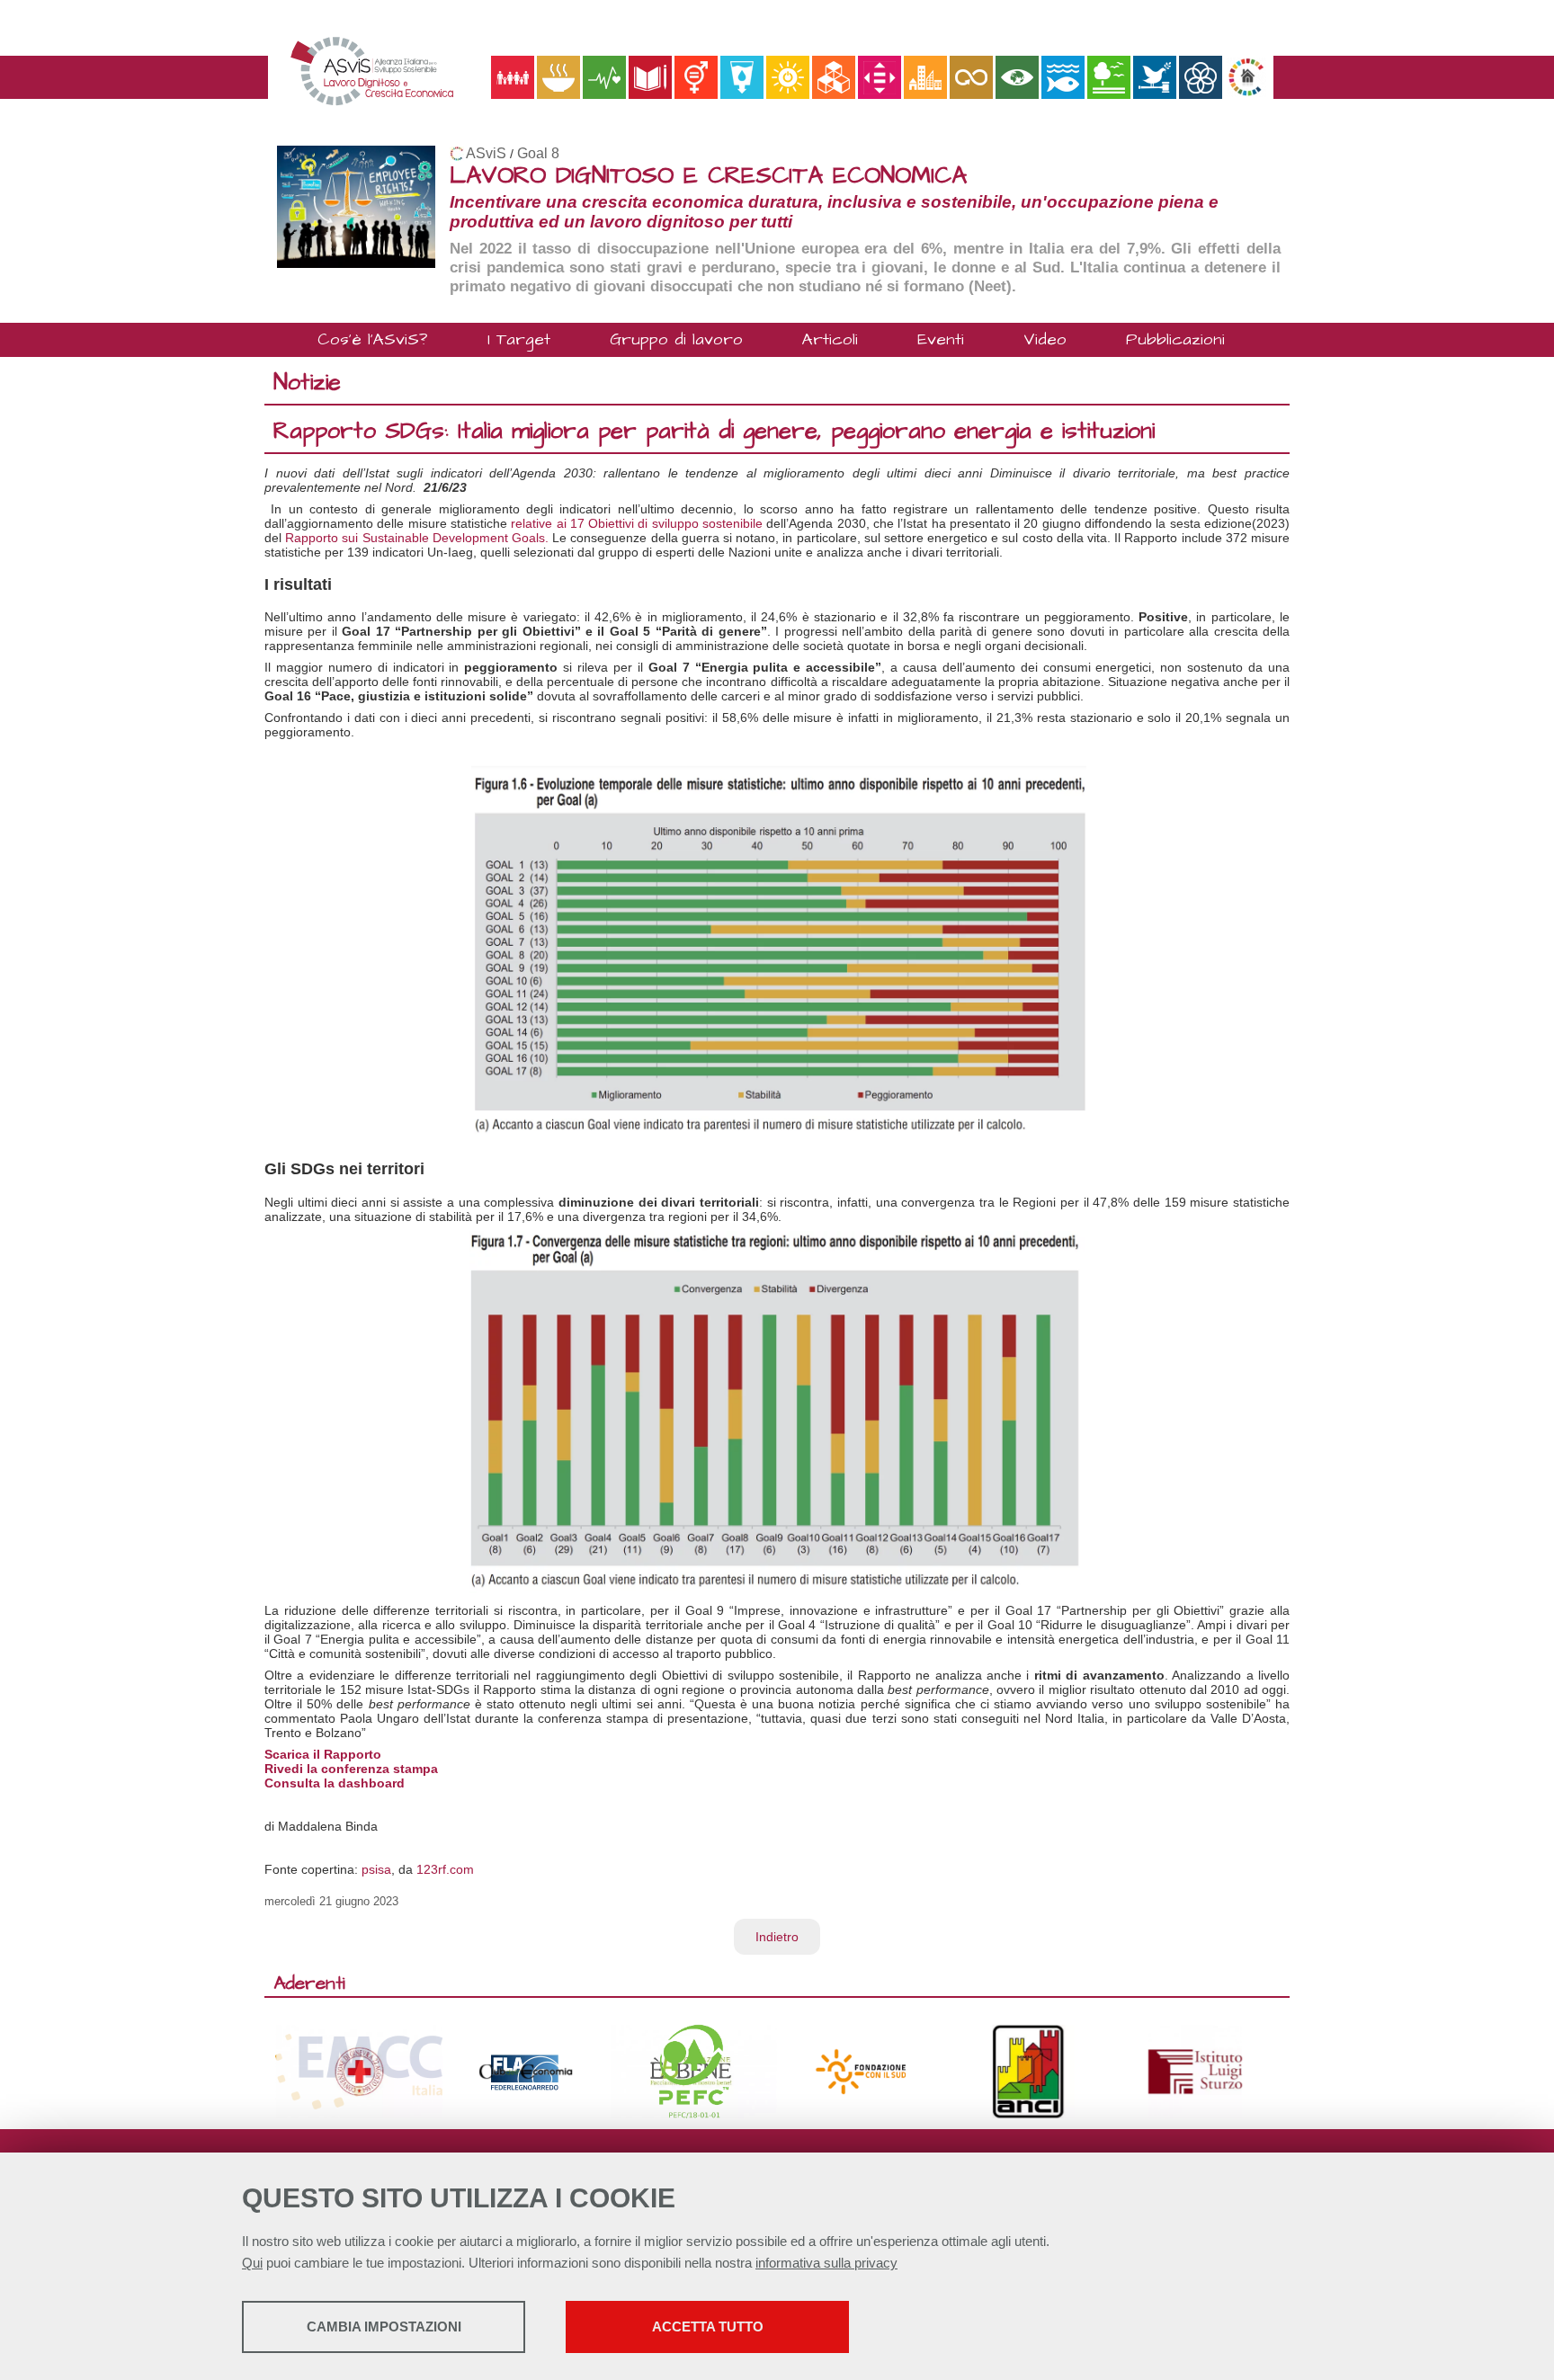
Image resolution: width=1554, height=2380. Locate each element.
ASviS (486, 153)
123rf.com (445, 1869)
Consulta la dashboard (335, 1783)
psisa (376, 1869)
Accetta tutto (708, 2327)
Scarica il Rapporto (323, 1754)
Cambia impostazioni (384, 2327)
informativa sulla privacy (826, 2263)
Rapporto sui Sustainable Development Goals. (417, 538)
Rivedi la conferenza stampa (351, 1769)
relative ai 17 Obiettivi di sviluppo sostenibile (637, 523)
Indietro (777, 1937)
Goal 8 (538, 153)
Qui (252, 2263)
